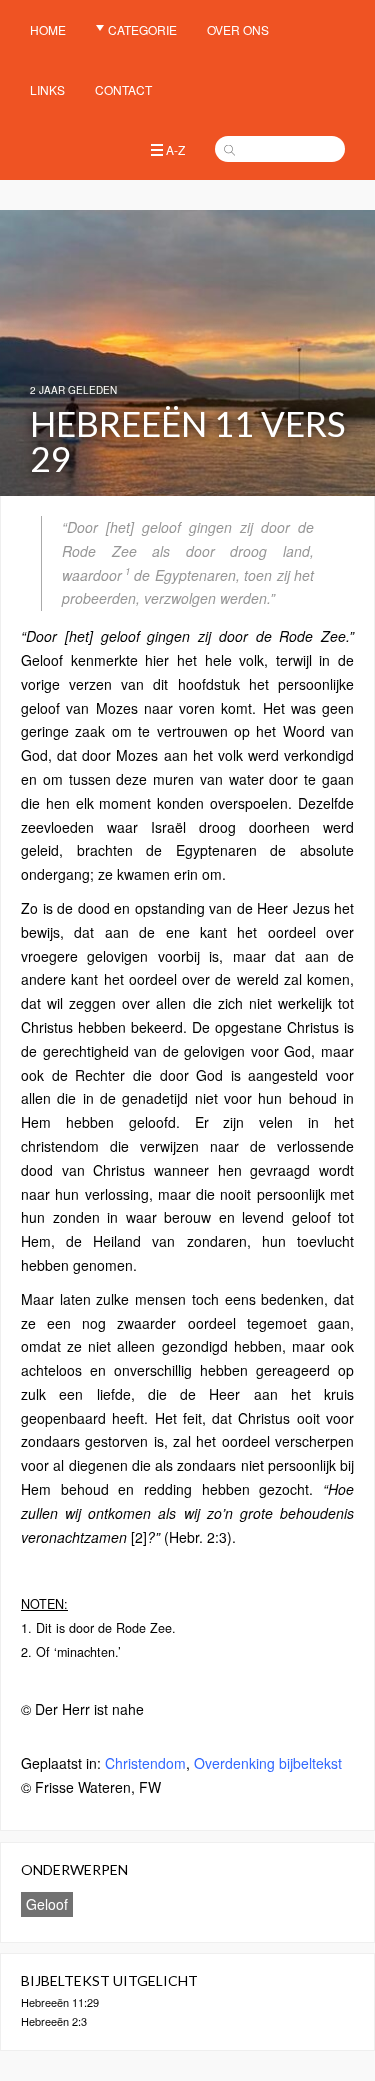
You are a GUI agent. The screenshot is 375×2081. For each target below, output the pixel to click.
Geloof (47, 1904)
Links (47, 89)
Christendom (145, 1763)
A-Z (175, 149)
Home (48, 29)
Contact (123, 89)
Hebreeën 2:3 (54, 2021)
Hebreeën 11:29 (60, 2002)
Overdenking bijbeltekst (268, 1763)
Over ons (238, 29)
